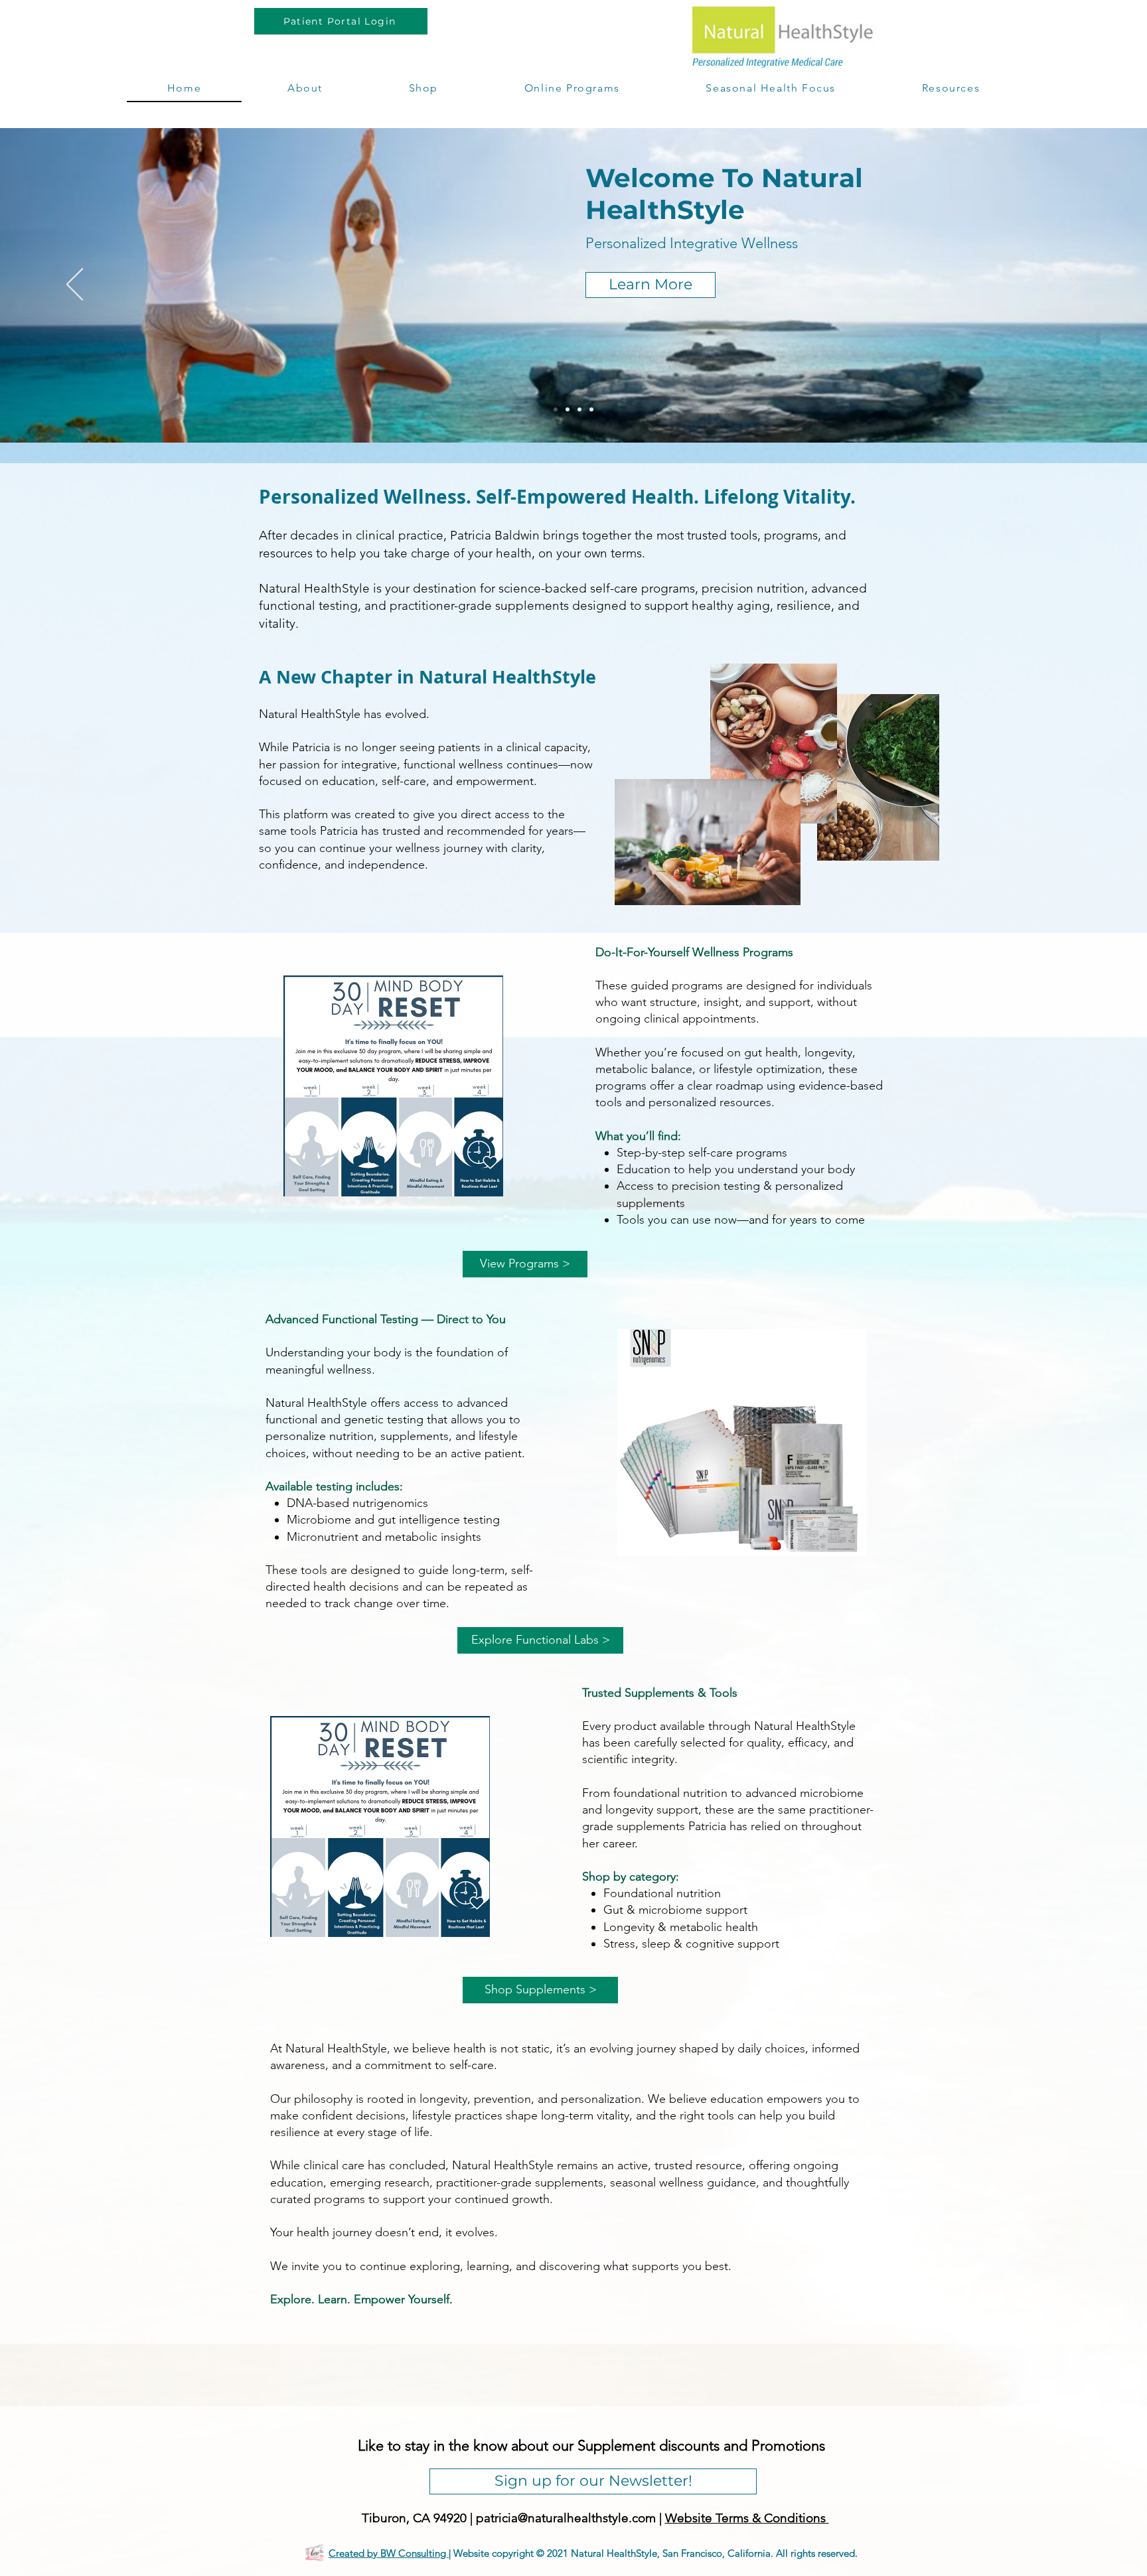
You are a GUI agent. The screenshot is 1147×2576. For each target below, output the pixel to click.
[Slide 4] (591, 409)
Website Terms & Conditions (747, 2518)
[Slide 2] (568, 409)
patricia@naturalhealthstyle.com (566, 2518)
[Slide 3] (579, 409)
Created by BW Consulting (389, 2553)
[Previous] (75, 285)
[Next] (1072, 285)
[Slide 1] (556, 409)
